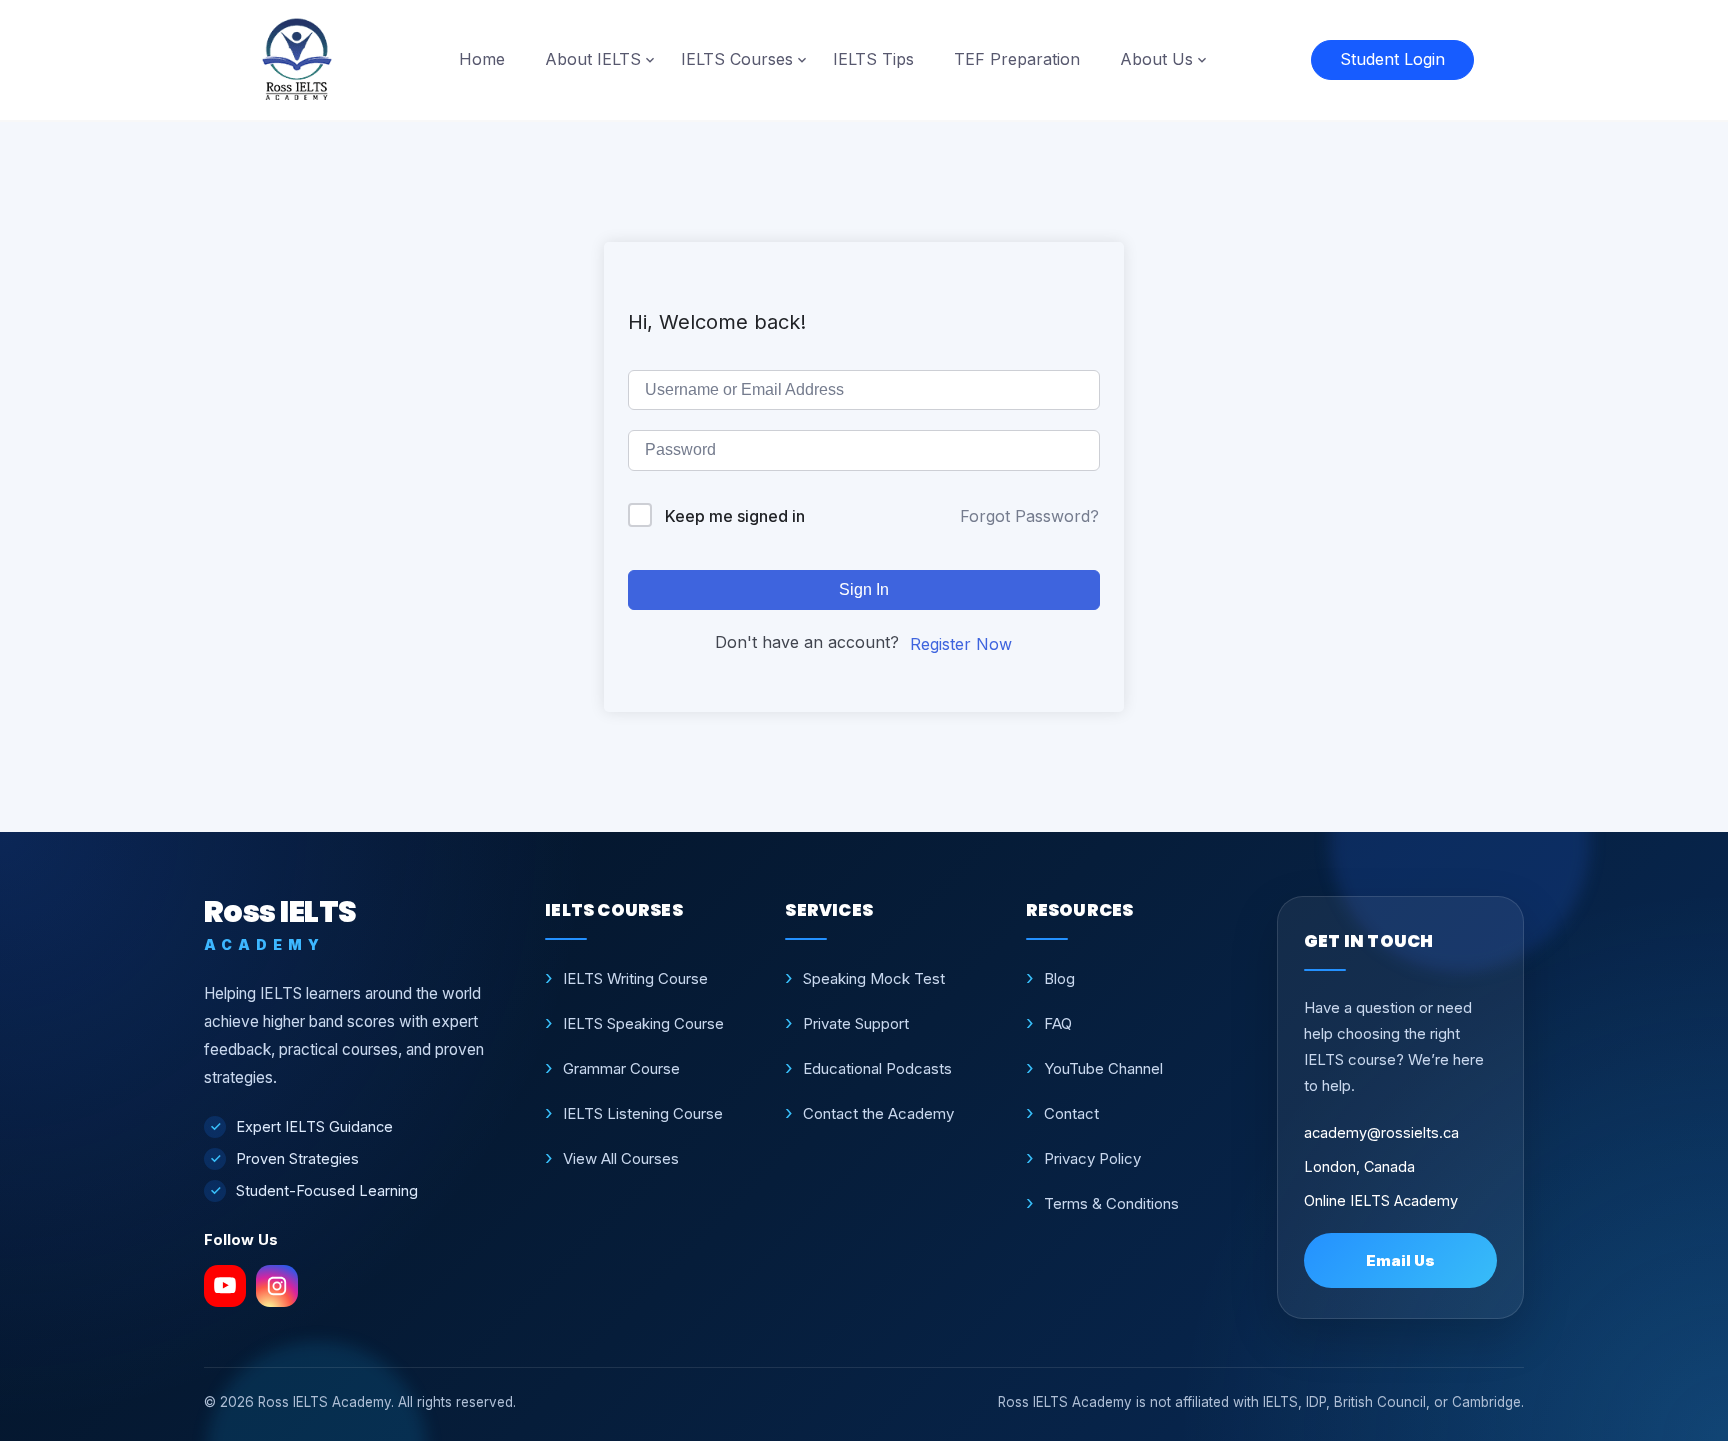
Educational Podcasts (877, 1068)
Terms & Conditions (1111, 1203)
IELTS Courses (737, 59)
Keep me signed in (735, 516)
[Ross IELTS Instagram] (277, 1286)
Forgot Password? (1029, 516)
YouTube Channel (1103, 1068)
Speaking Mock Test (874, 978)
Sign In (864, 589)
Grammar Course (621, 1068)
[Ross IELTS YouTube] (225, 1286)
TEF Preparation (1017, 59)
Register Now (961, 644)
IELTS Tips (873, 59)
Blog (1059, 978)
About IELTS (593, 59)
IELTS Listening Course (643, 1113)
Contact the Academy (878, 1113)
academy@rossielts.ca (1381, 1132)
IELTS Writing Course (635, 978)
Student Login (1392, 59)
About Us (1156, 59)
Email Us (1400, 1260)
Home (482, 59)
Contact (1071, 1113)
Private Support (856, 1023)
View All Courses (621, 1158)
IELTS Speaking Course (643, 1023)
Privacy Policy (1092, 1158)
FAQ (1058, 1023)
